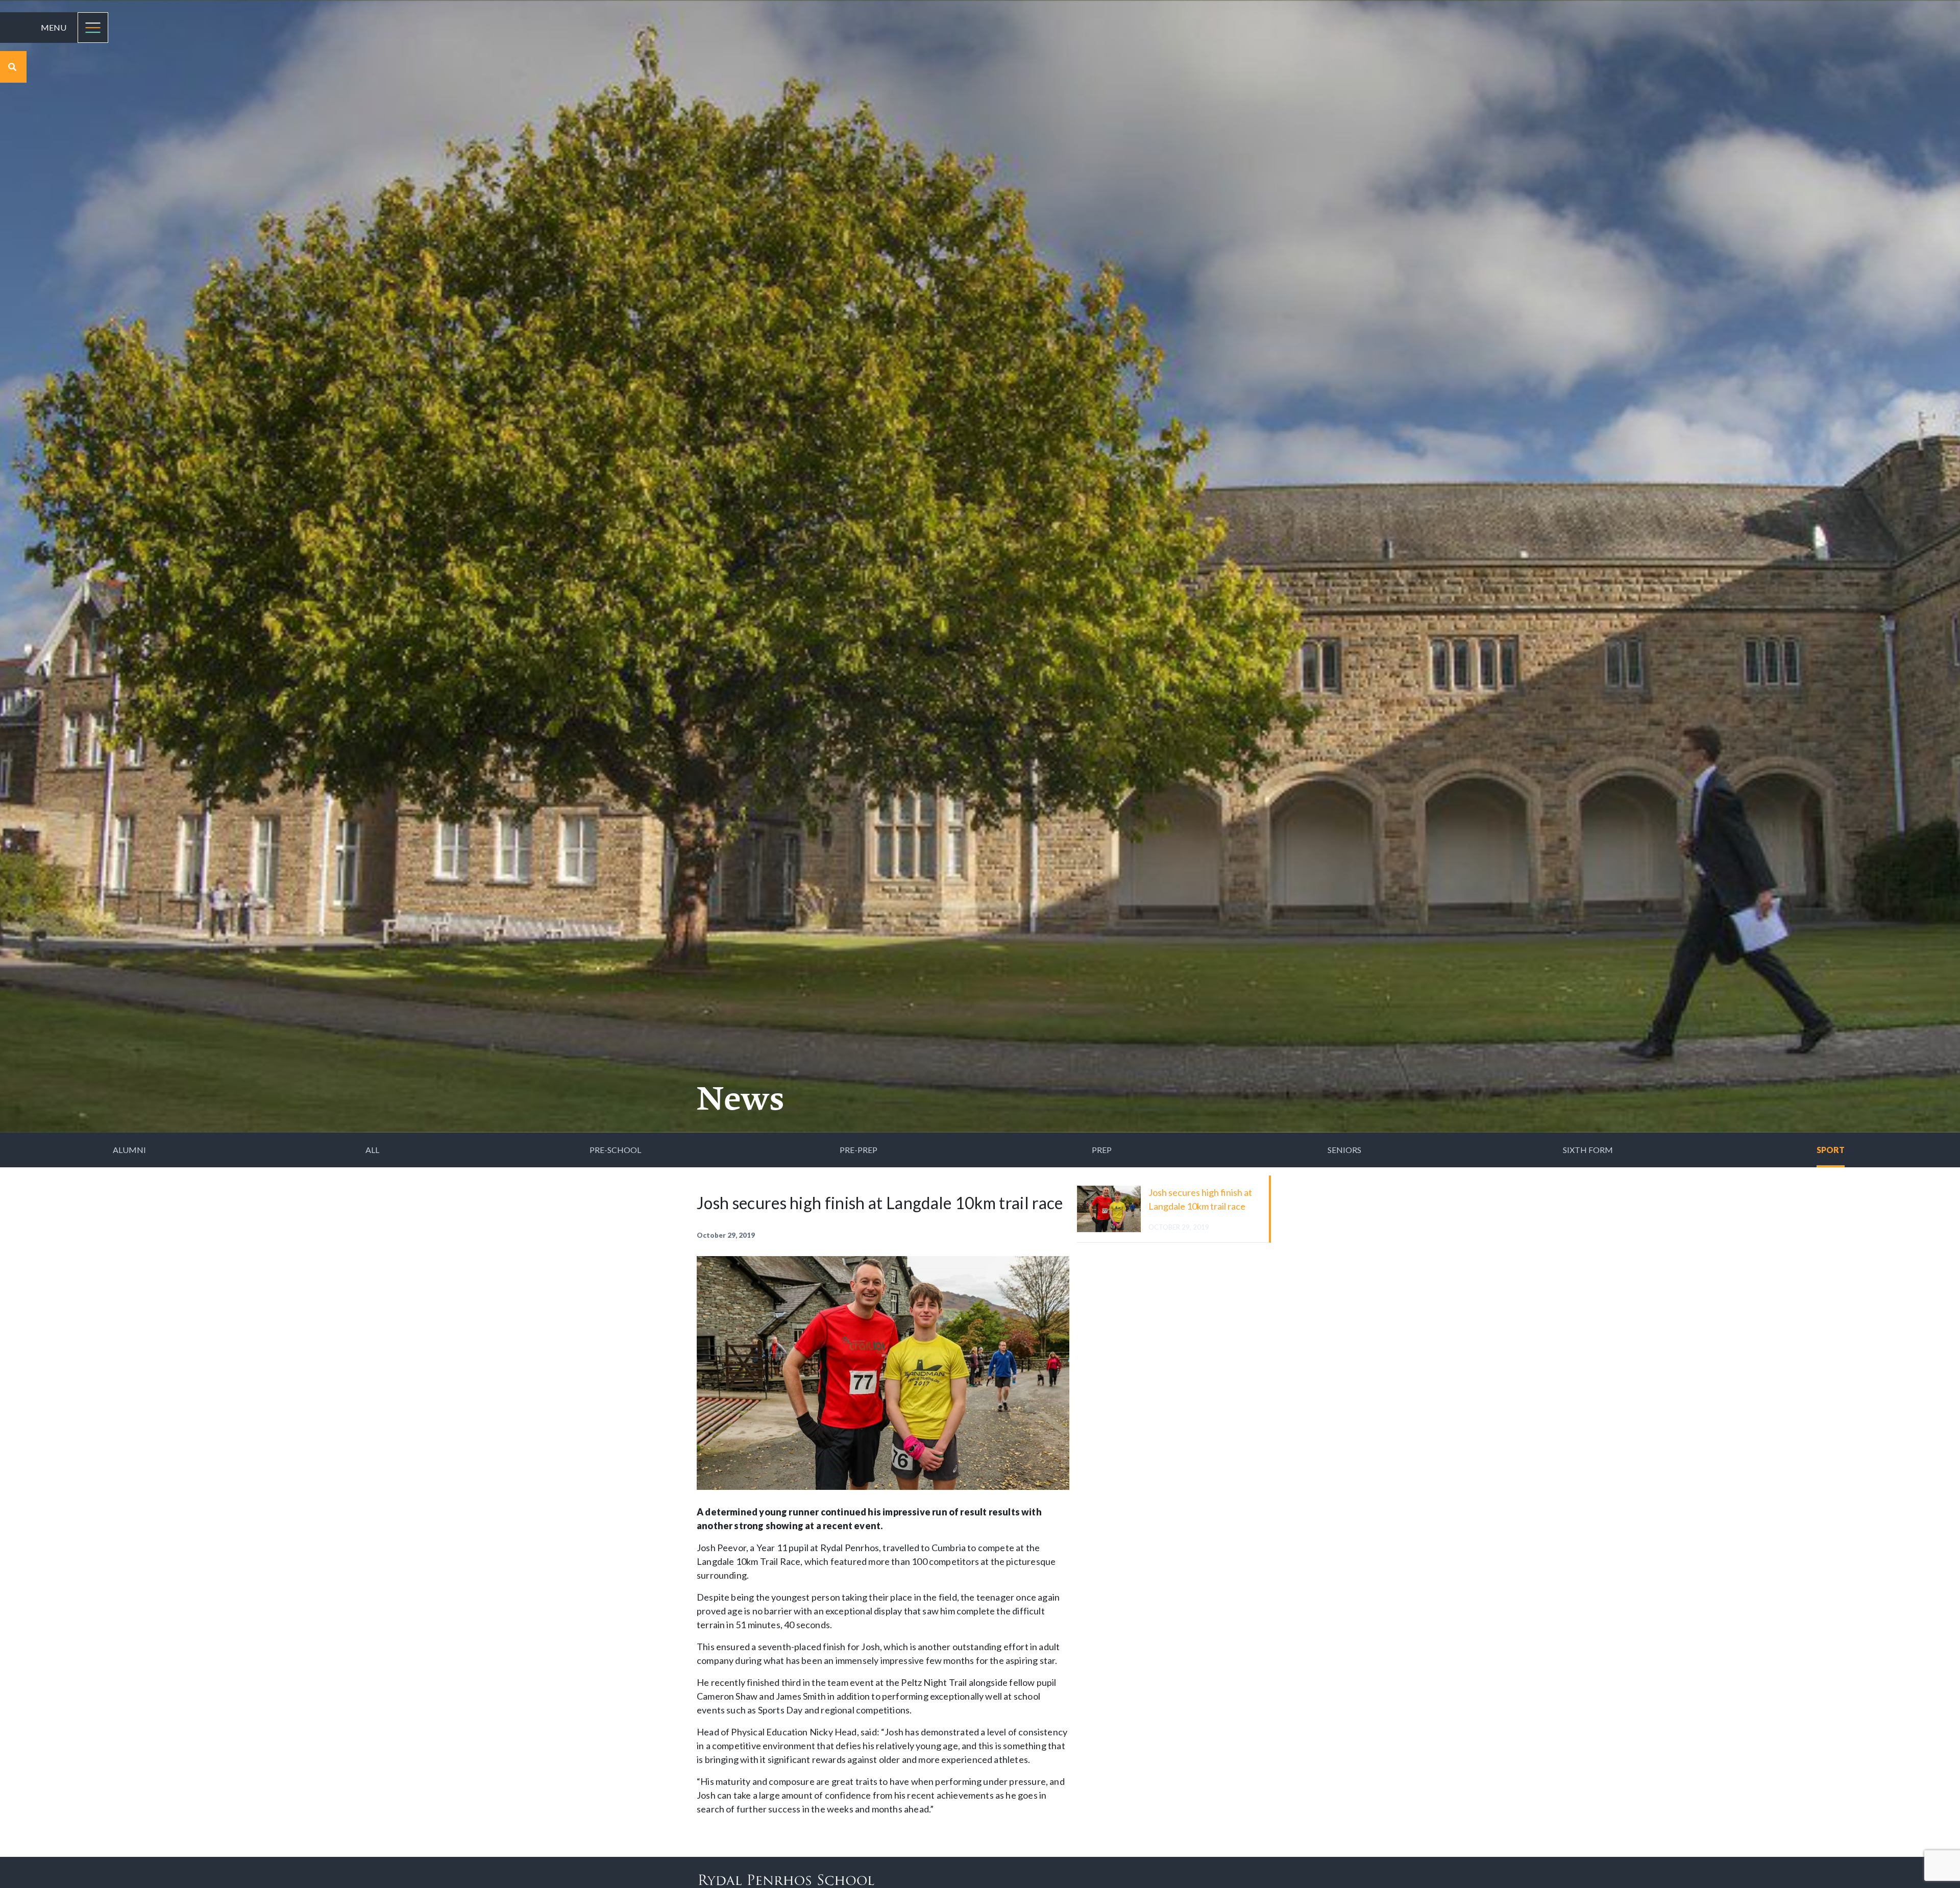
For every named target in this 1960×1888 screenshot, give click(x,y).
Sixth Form (1588, 1150)
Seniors (1344, 1150)
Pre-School (615, 1150)
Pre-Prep (859, 1150)
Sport (1831, 1150)
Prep (1102, 1150)
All (372, 1150)
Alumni (129, 1150)
